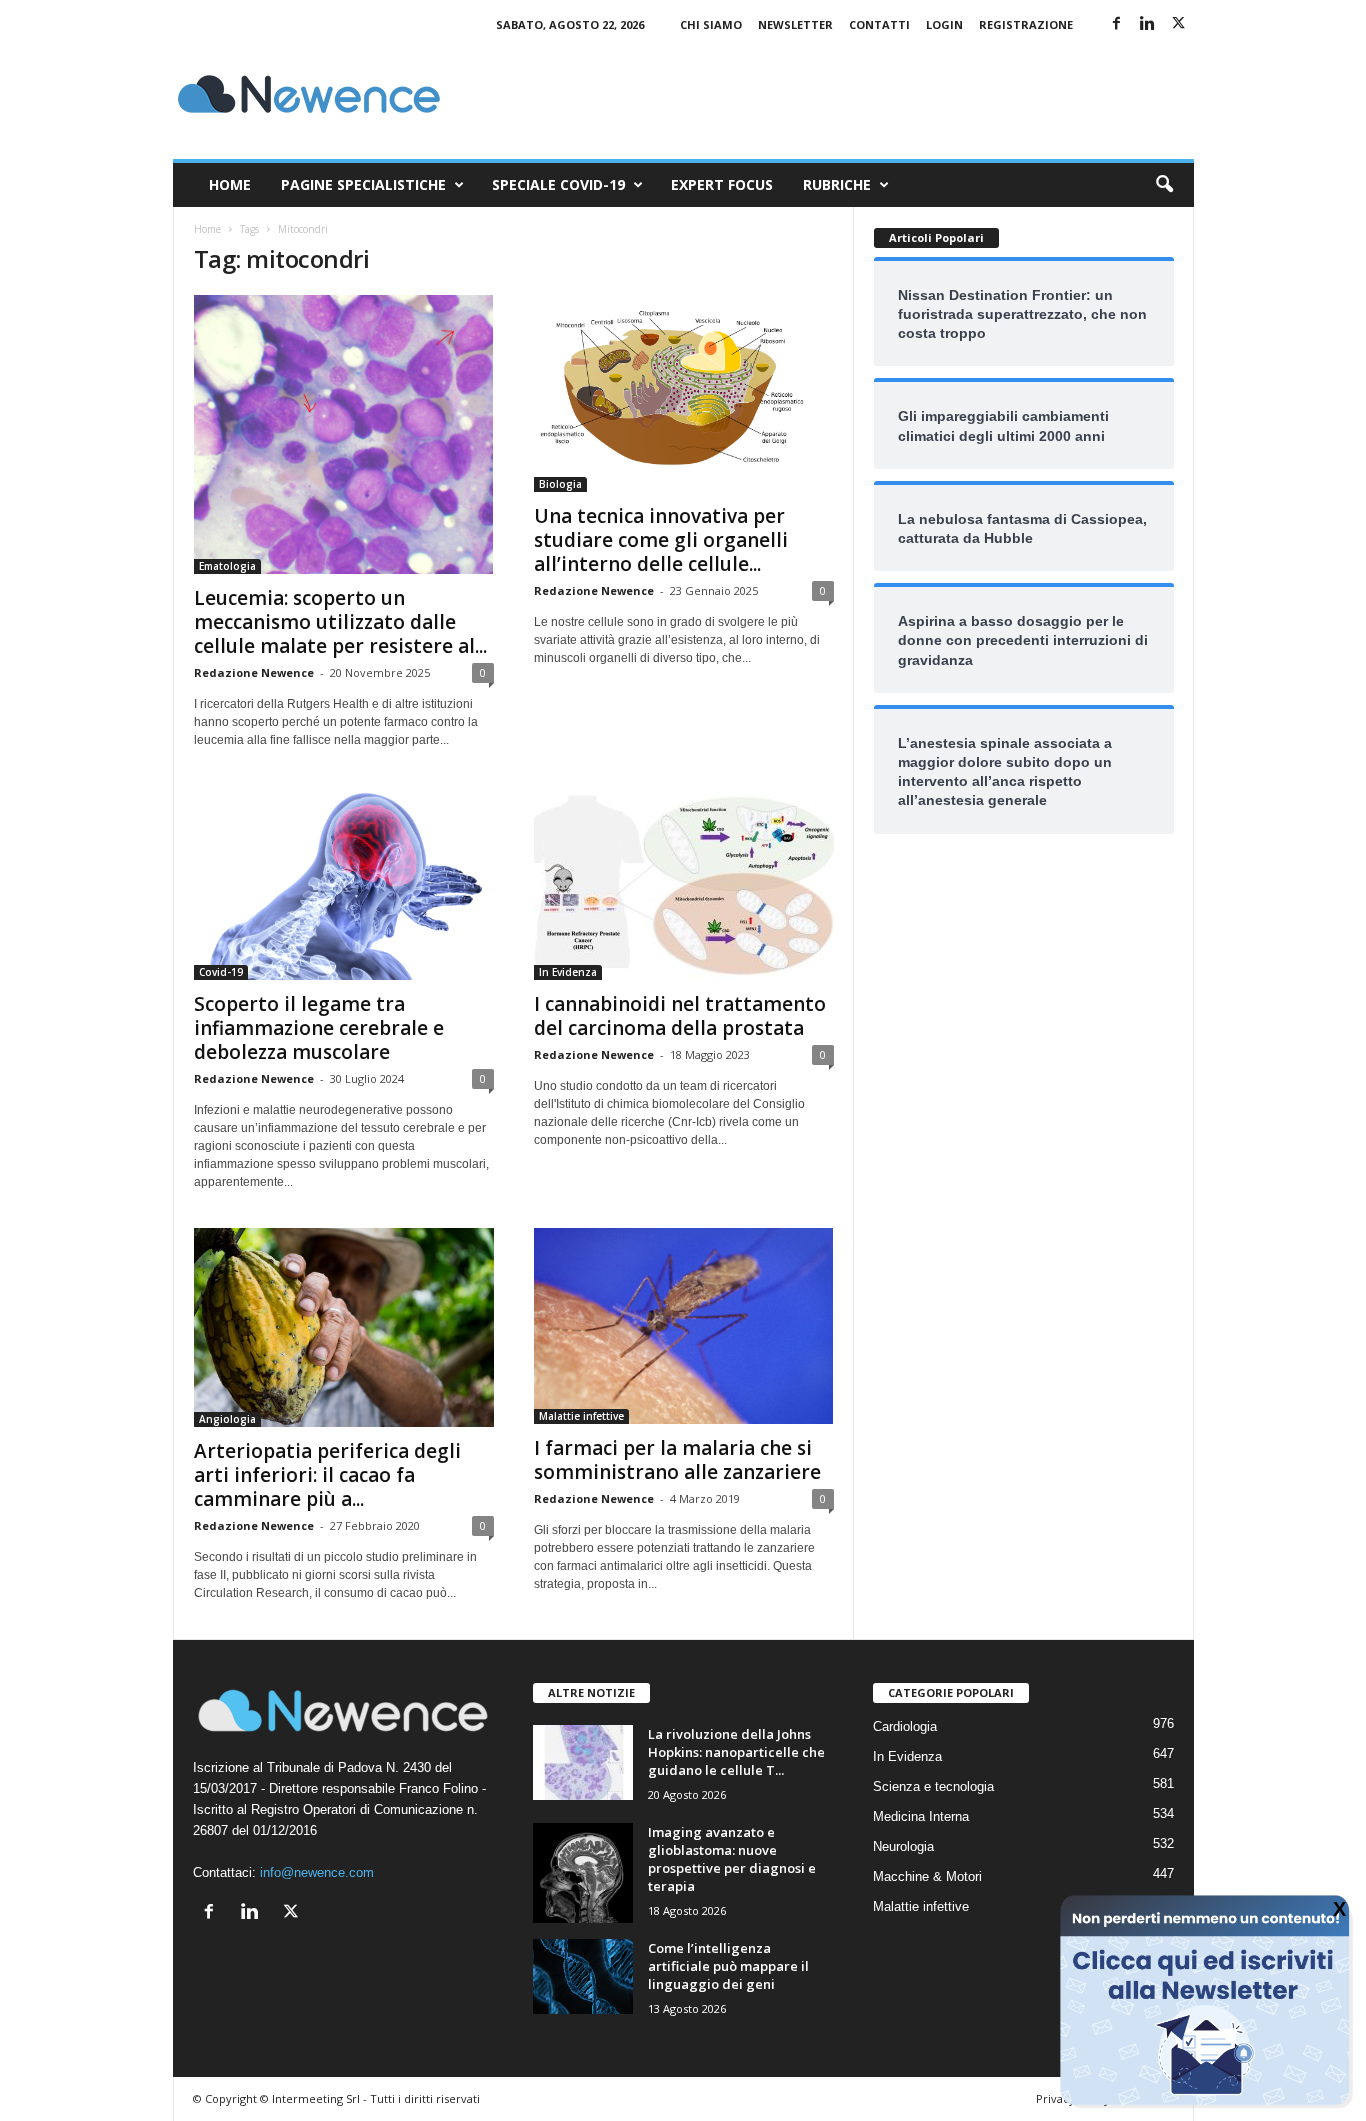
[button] (1164, 185)
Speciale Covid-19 (558, 184)
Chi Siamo (711, 24)
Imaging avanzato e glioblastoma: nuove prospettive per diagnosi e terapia (732, 1859)
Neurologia (903, 1846)
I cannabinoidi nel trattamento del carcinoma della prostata (680, 1016)
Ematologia (227, 566)
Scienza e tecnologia (933, 1786)
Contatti (879, 24)
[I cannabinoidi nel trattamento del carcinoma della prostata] (684, 883)
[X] (1179, 24)
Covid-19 (221, 972)
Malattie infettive (581, 1416)
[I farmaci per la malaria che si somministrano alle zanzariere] (684, 1326)
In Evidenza (568, 972)
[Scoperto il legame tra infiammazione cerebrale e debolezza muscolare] (344, 883)
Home (230, 184)
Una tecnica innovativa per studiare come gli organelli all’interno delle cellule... (661, 540)
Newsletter (795, 24)
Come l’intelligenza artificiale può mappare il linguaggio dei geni (728, 1966)
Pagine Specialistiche (363, 184)
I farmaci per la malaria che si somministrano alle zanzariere (677, 1460)
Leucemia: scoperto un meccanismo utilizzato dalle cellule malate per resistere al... (340, 622)
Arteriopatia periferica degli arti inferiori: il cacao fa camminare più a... (327, 1475)
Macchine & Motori (927, 1876)
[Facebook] (1117, 24)
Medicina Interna (921, 1816)
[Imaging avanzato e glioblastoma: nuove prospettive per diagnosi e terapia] (583, 1873)
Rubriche (837, 184)
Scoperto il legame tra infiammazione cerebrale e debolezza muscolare (319, 1028)
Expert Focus (722, 184)
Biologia (560, 484)
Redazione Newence (254, 672)
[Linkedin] (1148, 24)
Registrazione (1026, 24)
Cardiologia (905, 1726)
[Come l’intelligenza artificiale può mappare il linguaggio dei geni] (583, 1976)
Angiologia (227, 1419)
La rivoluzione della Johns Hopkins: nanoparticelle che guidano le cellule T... (736, 1752)
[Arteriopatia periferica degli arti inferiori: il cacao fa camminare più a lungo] (344, 1327)
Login (944, 24)
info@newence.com (317, 1872)
